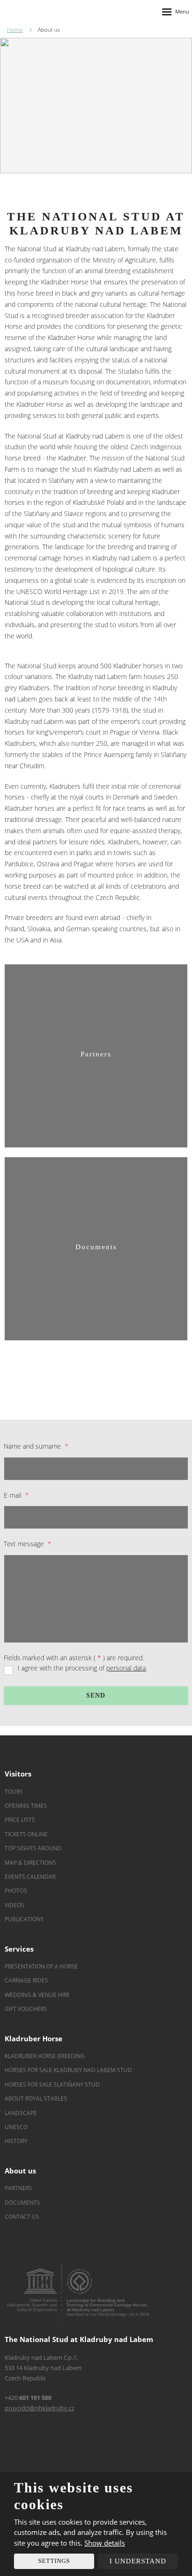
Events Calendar (31, 1877)
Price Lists (20, 1820)
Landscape (21, 2113)
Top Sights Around (33, 1848)
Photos (16, 1891)
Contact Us (22, 2217)
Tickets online (26, 1834)
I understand (138, 2561)
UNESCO (16, 2127)
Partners (18, 2188)
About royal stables (36, 2098)
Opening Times (26, 1806)
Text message (27, 1544)
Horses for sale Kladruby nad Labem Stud (69, 2070)
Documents (22, 2203)
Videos (14, 1905)
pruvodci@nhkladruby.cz (39, 2408)
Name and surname (36, 1446)
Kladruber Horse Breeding (45, 2056)
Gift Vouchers (26, 2009)
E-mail (16, 1495)
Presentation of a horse (41, 1966)
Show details (105, 2543)
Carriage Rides (26, 1980)
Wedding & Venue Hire (37, 1995)
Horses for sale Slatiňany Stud (53, 2084)
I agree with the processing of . (82, 1668)
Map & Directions (30, 1863)
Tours (14, 1792)
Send (96, 1695)
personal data (126, 1668)
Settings (54, 2561)
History (16, 2141)
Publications (24, 1919)
